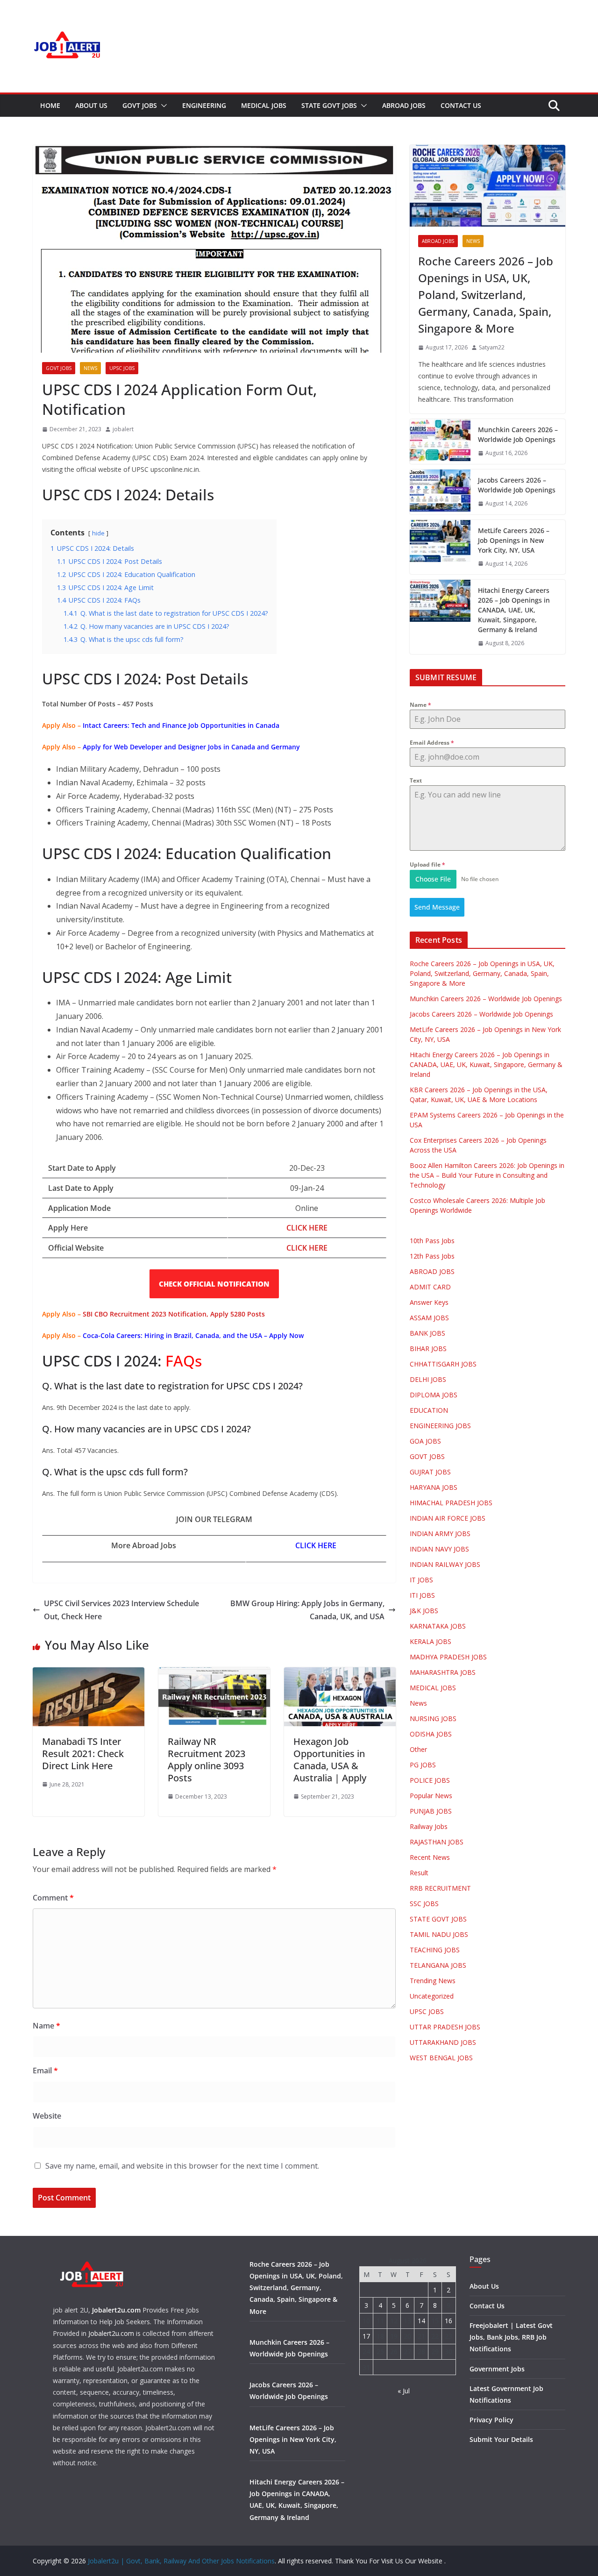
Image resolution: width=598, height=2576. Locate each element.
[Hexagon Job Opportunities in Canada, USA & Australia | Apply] (340, 1674)
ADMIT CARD (430, 1287)
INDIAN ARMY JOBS (440, 1534)
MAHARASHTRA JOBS (443, 1672)
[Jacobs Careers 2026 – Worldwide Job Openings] (440, 492)
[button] (162, 106)
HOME (50, 105)
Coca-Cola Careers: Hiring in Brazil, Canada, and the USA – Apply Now (193, 1335)
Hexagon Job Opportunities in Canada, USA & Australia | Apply (330, 1760)
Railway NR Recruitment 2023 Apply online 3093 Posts (206, 1760)
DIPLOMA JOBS (434, 1395)
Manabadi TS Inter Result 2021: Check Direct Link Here (83, 1754)
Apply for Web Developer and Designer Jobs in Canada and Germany (191, 747)
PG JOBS (423, 1765)
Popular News (431, 1796)
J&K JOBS (424, 1611)
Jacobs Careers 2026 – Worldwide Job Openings (517, 485)
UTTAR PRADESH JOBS (445, 2027)
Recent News (430, 1857)
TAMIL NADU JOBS (439, 1934)
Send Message (437, 907)
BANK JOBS (427, 1333)
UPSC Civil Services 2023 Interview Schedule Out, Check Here (121, 1610)
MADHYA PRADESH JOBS (448, 1657)
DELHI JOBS (428, 1379)
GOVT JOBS (140, 105)
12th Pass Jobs (432, 1256)
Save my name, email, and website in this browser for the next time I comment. (182, 2166)
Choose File (433, 879)
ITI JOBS (422, 1595)
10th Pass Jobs (432, 1241)
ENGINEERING (204, 105)
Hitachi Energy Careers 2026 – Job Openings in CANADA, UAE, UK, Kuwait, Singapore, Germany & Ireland (514, 610)
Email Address (432, 743)
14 (421, 2321)
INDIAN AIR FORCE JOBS (448, 1518)
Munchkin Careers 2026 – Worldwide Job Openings (518, 434)
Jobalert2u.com (116, 2310)
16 (448, 2321)
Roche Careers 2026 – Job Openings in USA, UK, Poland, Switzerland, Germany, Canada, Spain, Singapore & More (486, 295)
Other (418, 1749)
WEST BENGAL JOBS (441, 2058)
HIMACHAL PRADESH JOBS (451, 1503)
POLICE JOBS (430, 1780)
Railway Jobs (429, 1826)
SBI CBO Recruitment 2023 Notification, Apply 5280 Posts (174, 1314)
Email (45, 2071)
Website (47, 2116)
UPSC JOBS (122, 368)
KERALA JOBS (431, 1641)
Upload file (427, 865)
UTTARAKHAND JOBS (443, 2042)
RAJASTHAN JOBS (437, 1842)
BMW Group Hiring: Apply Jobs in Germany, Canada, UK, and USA (307, 1610)
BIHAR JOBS (428, 1348)
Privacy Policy (491, 2420)
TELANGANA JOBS (438, 1965)
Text (416, 780)
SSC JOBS (424, 1904)
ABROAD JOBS (404, 105)
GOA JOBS (425, 1441)
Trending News (433, 1981)
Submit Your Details (501, 2439)
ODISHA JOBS (431, 1734)
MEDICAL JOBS (264, 105)
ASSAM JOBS (429, 1318)
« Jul (404, 2391)
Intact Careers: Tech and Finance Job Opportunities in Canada (181, 725)
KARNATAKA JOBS (438, 1626)
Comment (53, 1898)
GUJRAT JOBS (430, 1472)
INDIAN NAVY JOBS (439, 1549)
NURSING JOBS (433, 1719)
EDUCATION (429, 1410)
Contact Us (461, 105)
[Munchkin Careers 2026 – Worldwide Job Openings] (440, 441)
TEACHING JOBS (435, 1950)
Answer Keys (429, 1302)
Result (419, 1873)
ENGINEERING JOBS (440, 1426)
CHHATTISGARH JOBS (443, 1364)
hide (98, 533)
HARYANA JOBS (434, 1487)
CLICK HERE (307, 1248)
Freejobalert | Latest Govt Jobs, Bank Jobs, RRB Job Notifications (511, 2337)
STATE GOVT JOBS (329, 105)
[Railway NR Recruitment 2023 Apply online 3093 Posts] (214, 1674)
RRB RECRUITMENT (440, 1888)
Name (46, 2026)
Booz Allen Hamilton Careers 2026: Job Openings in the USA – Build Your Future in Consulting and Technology (487, 1175)
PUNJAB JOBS (431, 1811)
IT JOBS (421, 1580)
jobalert (123, 429)
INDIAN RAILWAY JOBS (445, 1564)
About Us (91, 105)
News (90, 368)
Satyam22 (492, 347)
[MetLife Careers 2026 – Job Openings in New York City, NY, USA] (440, 547)
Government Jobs (497, 2369)
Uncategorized (432, 1996)
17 (366, 2336)
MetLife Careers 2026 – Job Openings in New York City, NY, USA (514, 540)
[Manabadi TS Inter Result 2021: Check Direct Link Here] (89, 1674)
